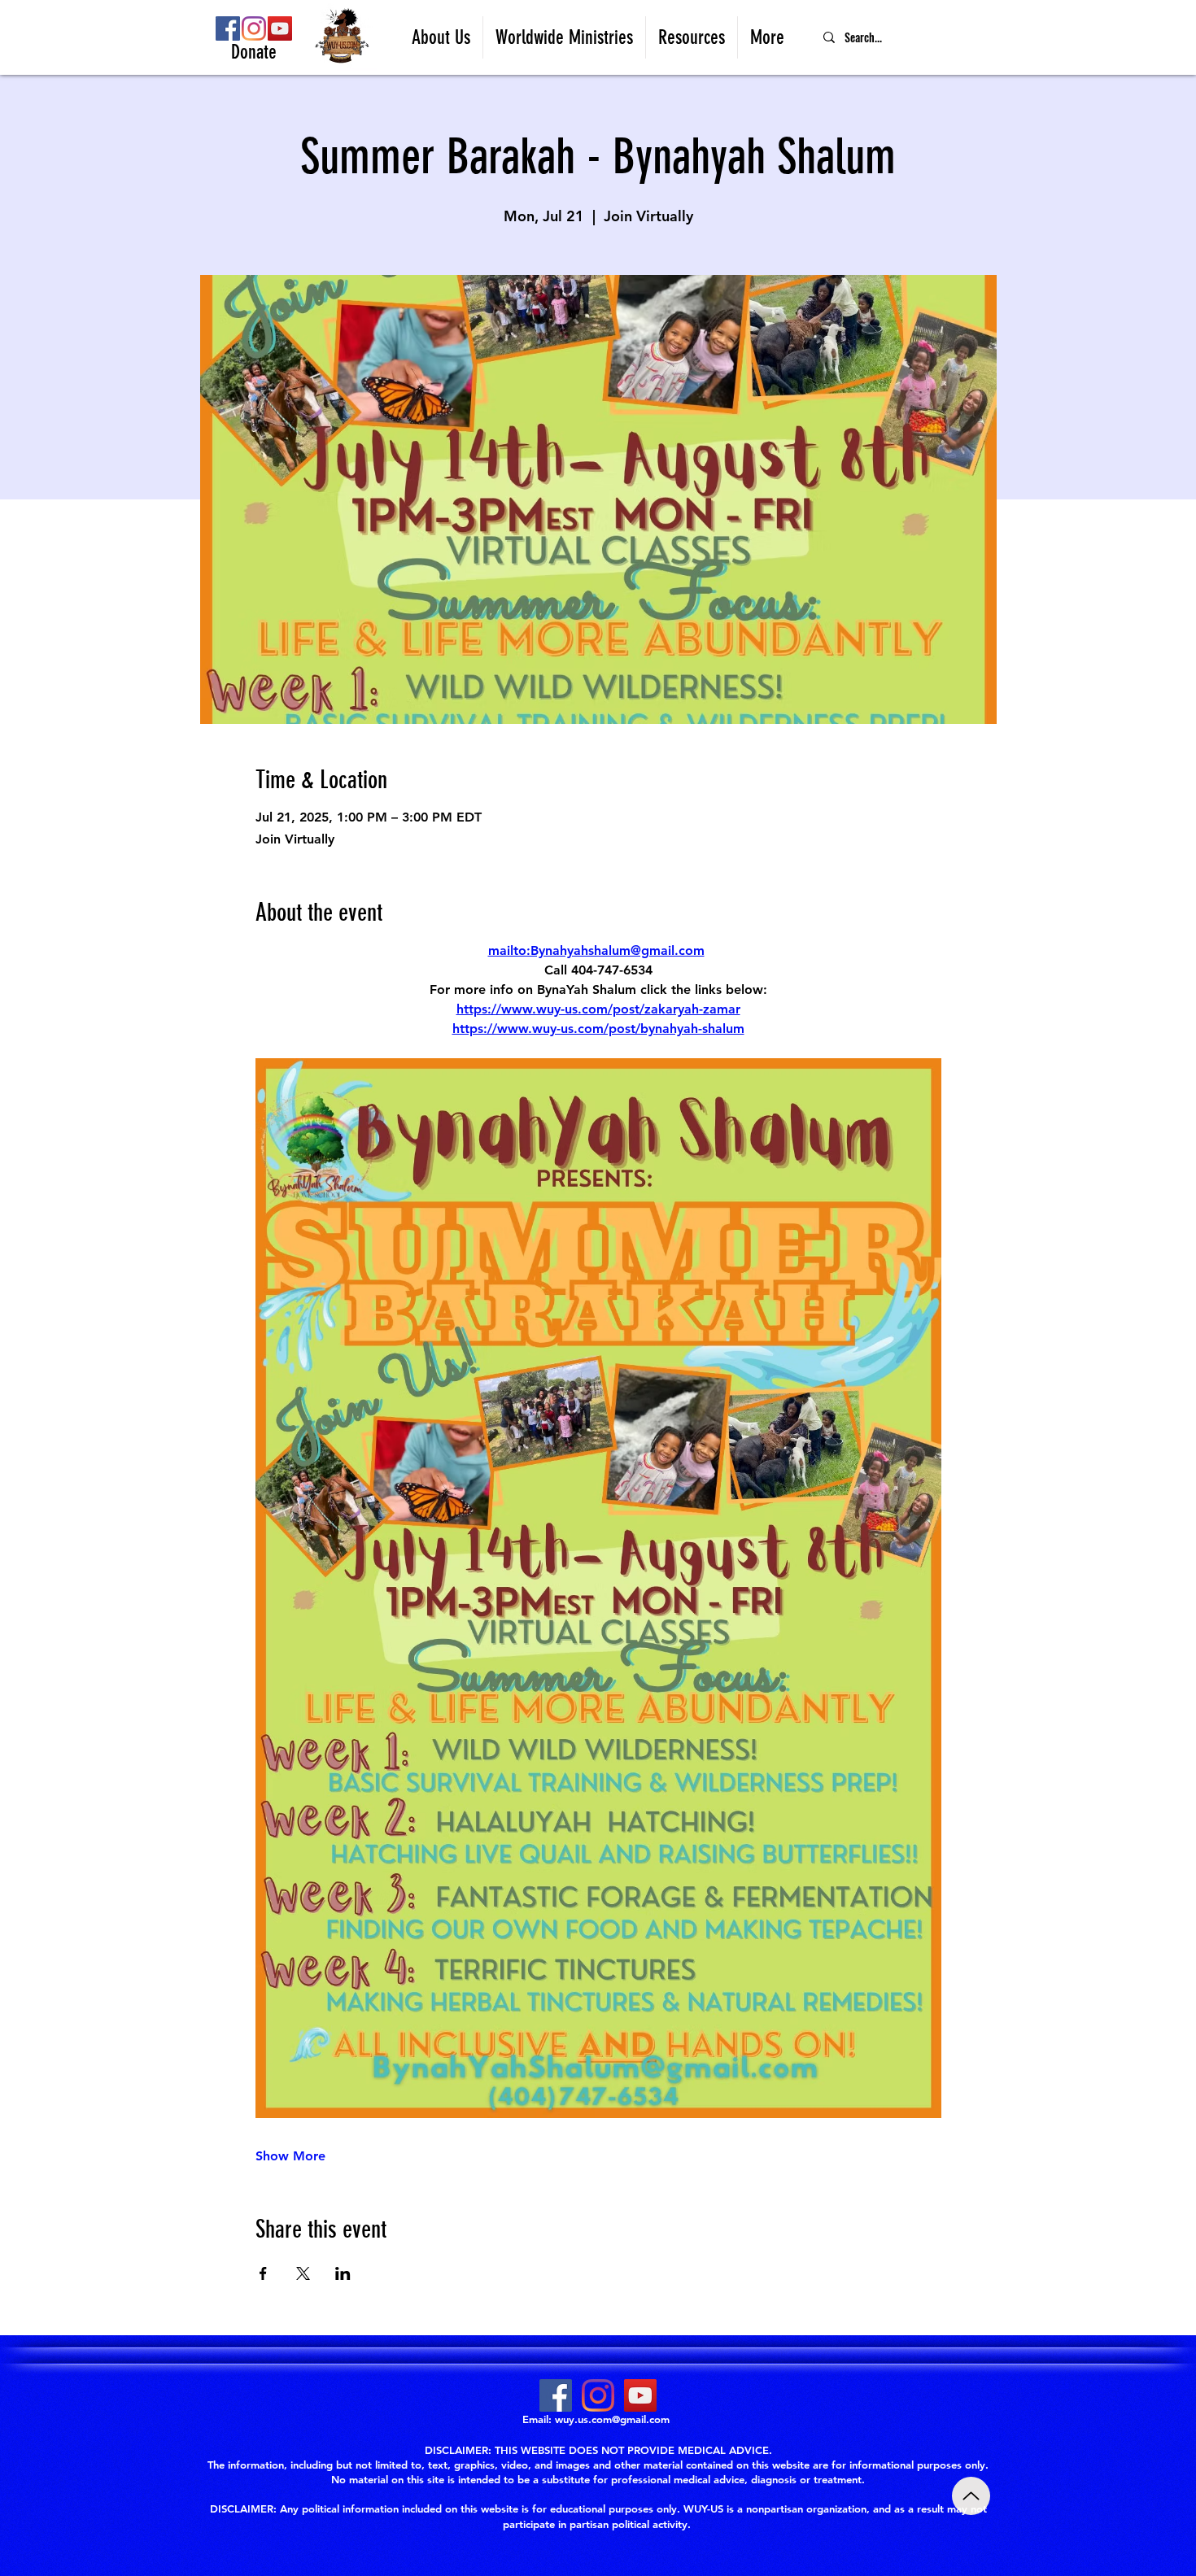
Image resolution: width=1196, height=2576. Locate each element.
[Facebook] (228, 28)
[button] (441, 37)
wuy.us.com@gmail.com (612, 2419)
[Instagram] (254, 28)
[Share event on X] (303, 2273)
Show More (290, 2156)
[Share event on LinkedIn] (343, 2273)
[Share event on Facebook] (263, 2273)
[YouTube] (280, 28)
